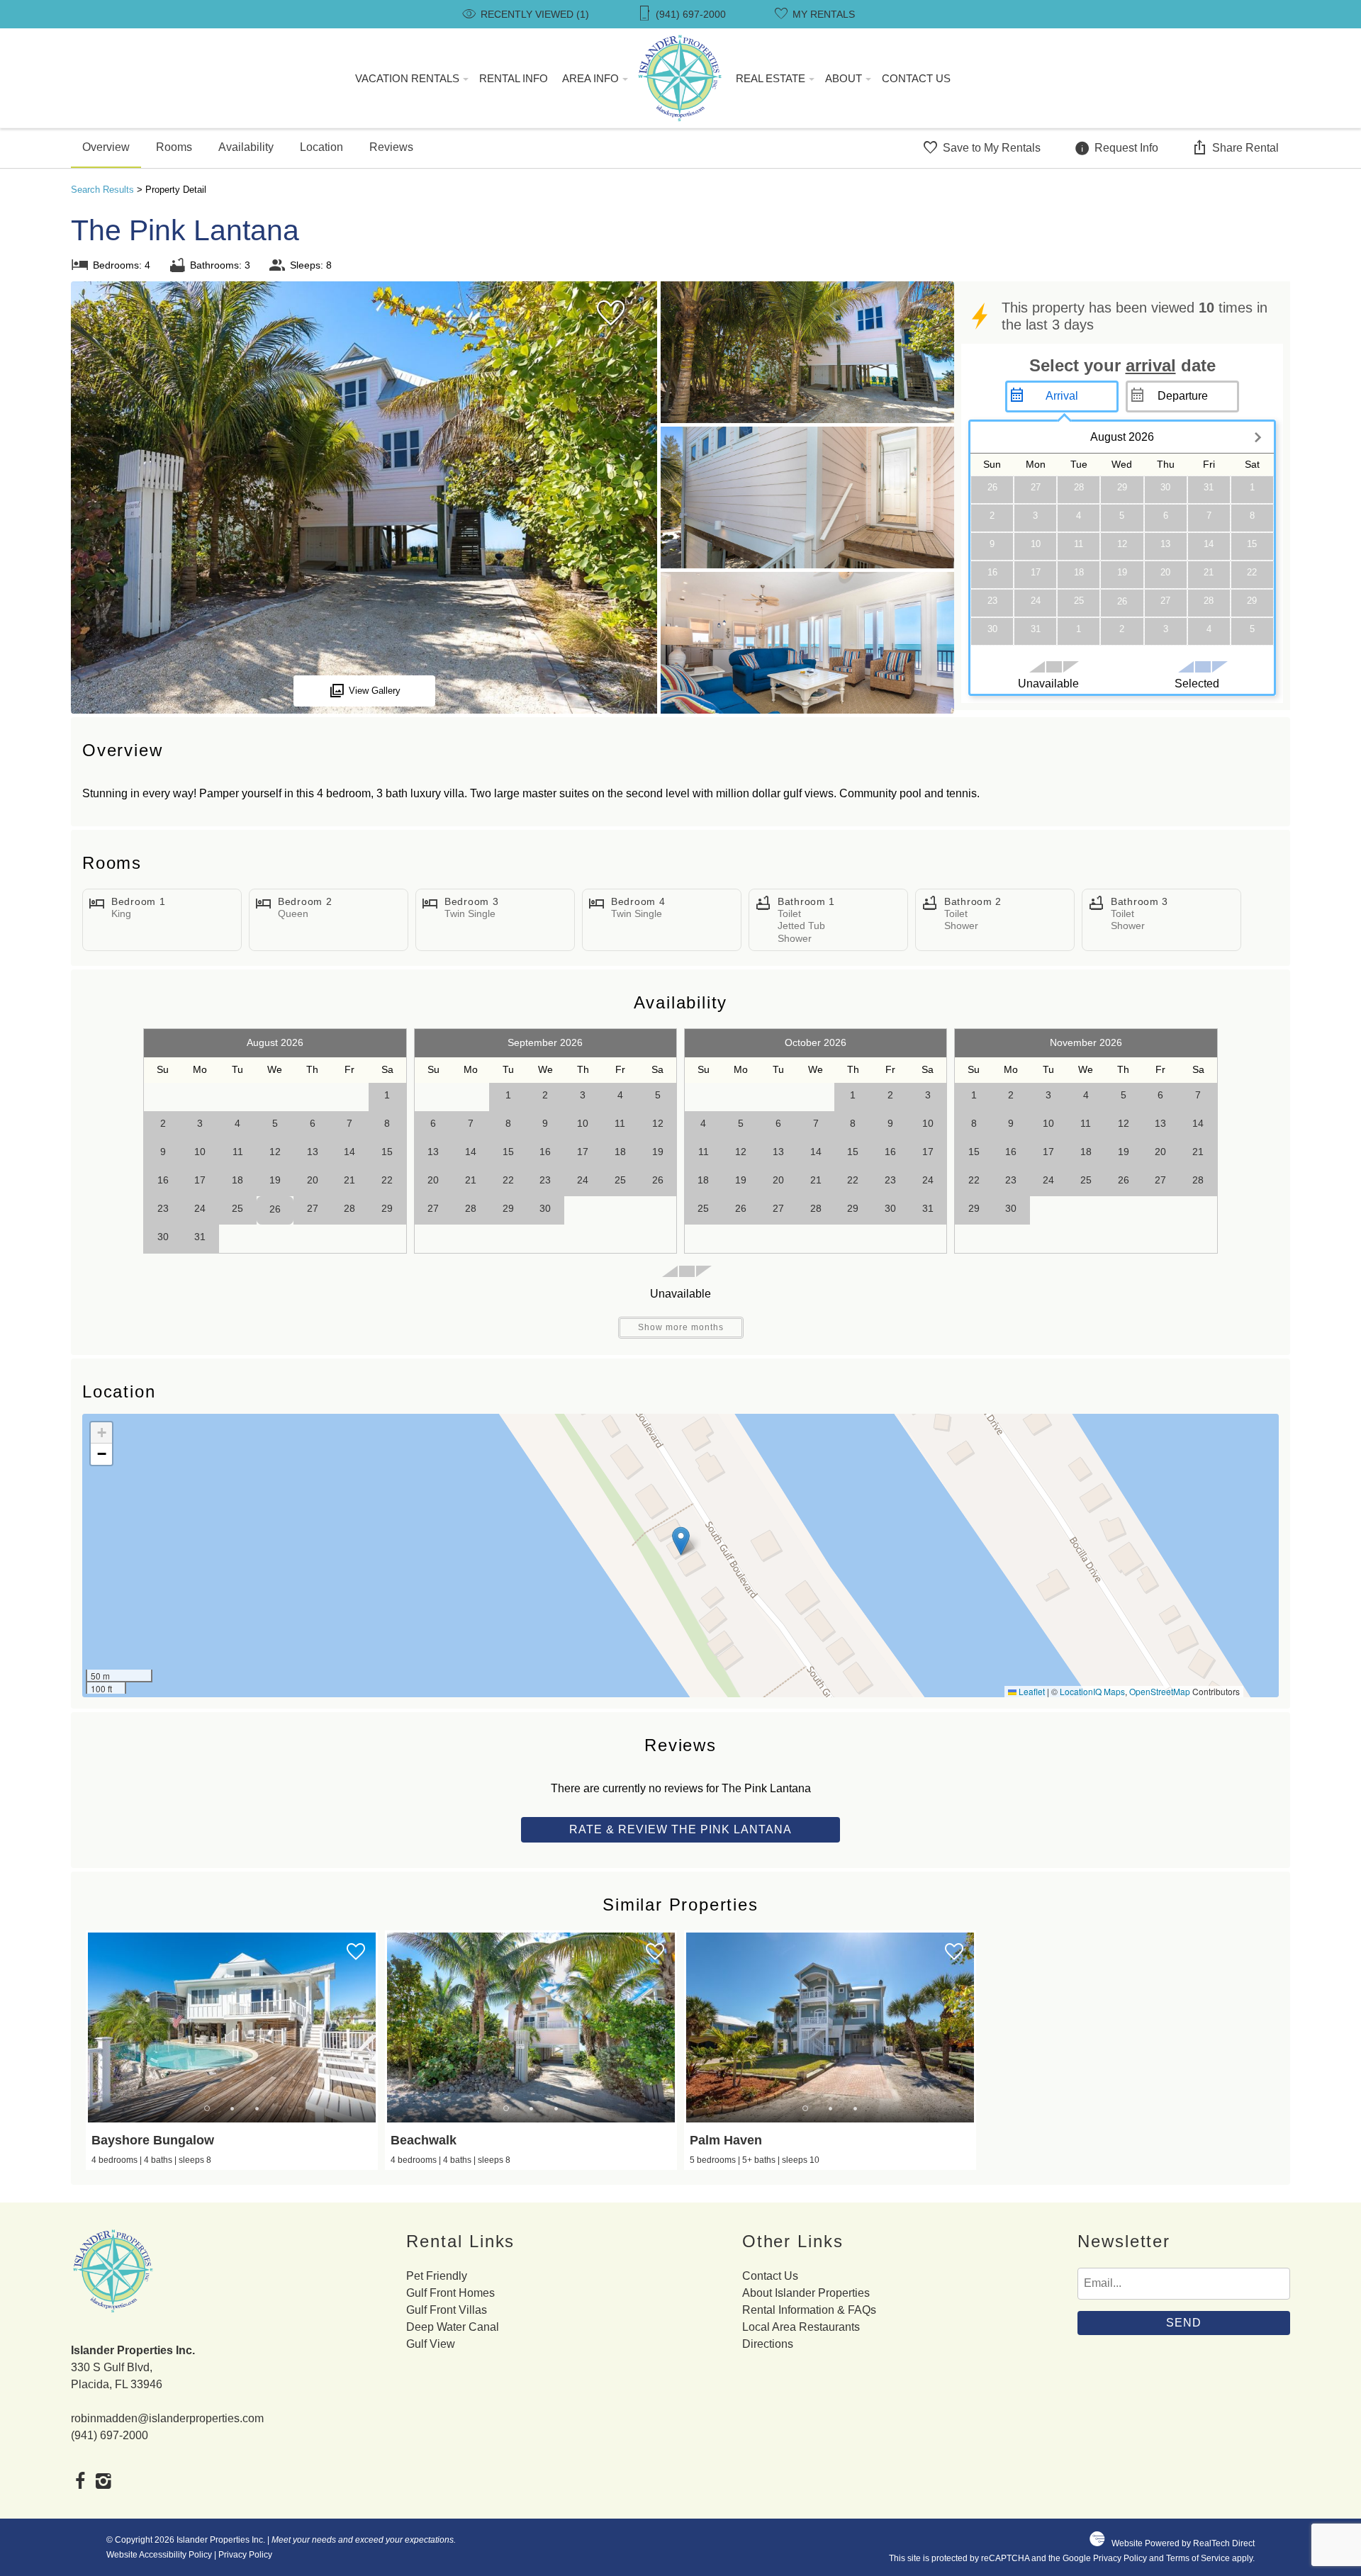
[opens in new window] (80, 2482)
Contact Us (916, 78)
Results (102, 190)
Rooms (174, 147)
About (844, 78)
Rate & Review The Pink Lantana (680, 1829)
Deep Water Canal (453, 2327)
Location (321, 147)
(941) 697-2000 (110, 2435)
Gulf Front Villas (447, 2310)
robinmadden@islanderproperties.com (167, 2418)
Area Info (590, 78)
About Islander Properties (806, 2293)
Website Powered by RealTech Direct (1183, 2543)
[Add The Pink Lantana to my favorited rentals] (611, 313)
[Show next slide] (370, 2027)
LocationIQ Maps (1092, 1691)
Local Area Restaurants (801, 2327)
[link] (232, 2050)
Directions (768, 2344)
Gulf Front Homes (450, 2293)
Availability (246, 147)
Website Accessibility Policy (159, 2555)
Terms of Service (1198, 2558)
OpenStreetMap (1160, 1691)
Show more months (681, 1327)
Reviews (391, 147)
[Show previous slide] (94, 2027)
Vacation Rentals (407, 78)
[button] (681, 1541)
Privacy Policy (245, 2555)
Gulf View (431, 2344)
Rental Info (514, 78)
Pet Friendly (437, 2276)
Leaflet (1031, 1691)
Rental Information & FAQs (809, 2310)
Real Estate (771, 78)
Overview (106, 147)
